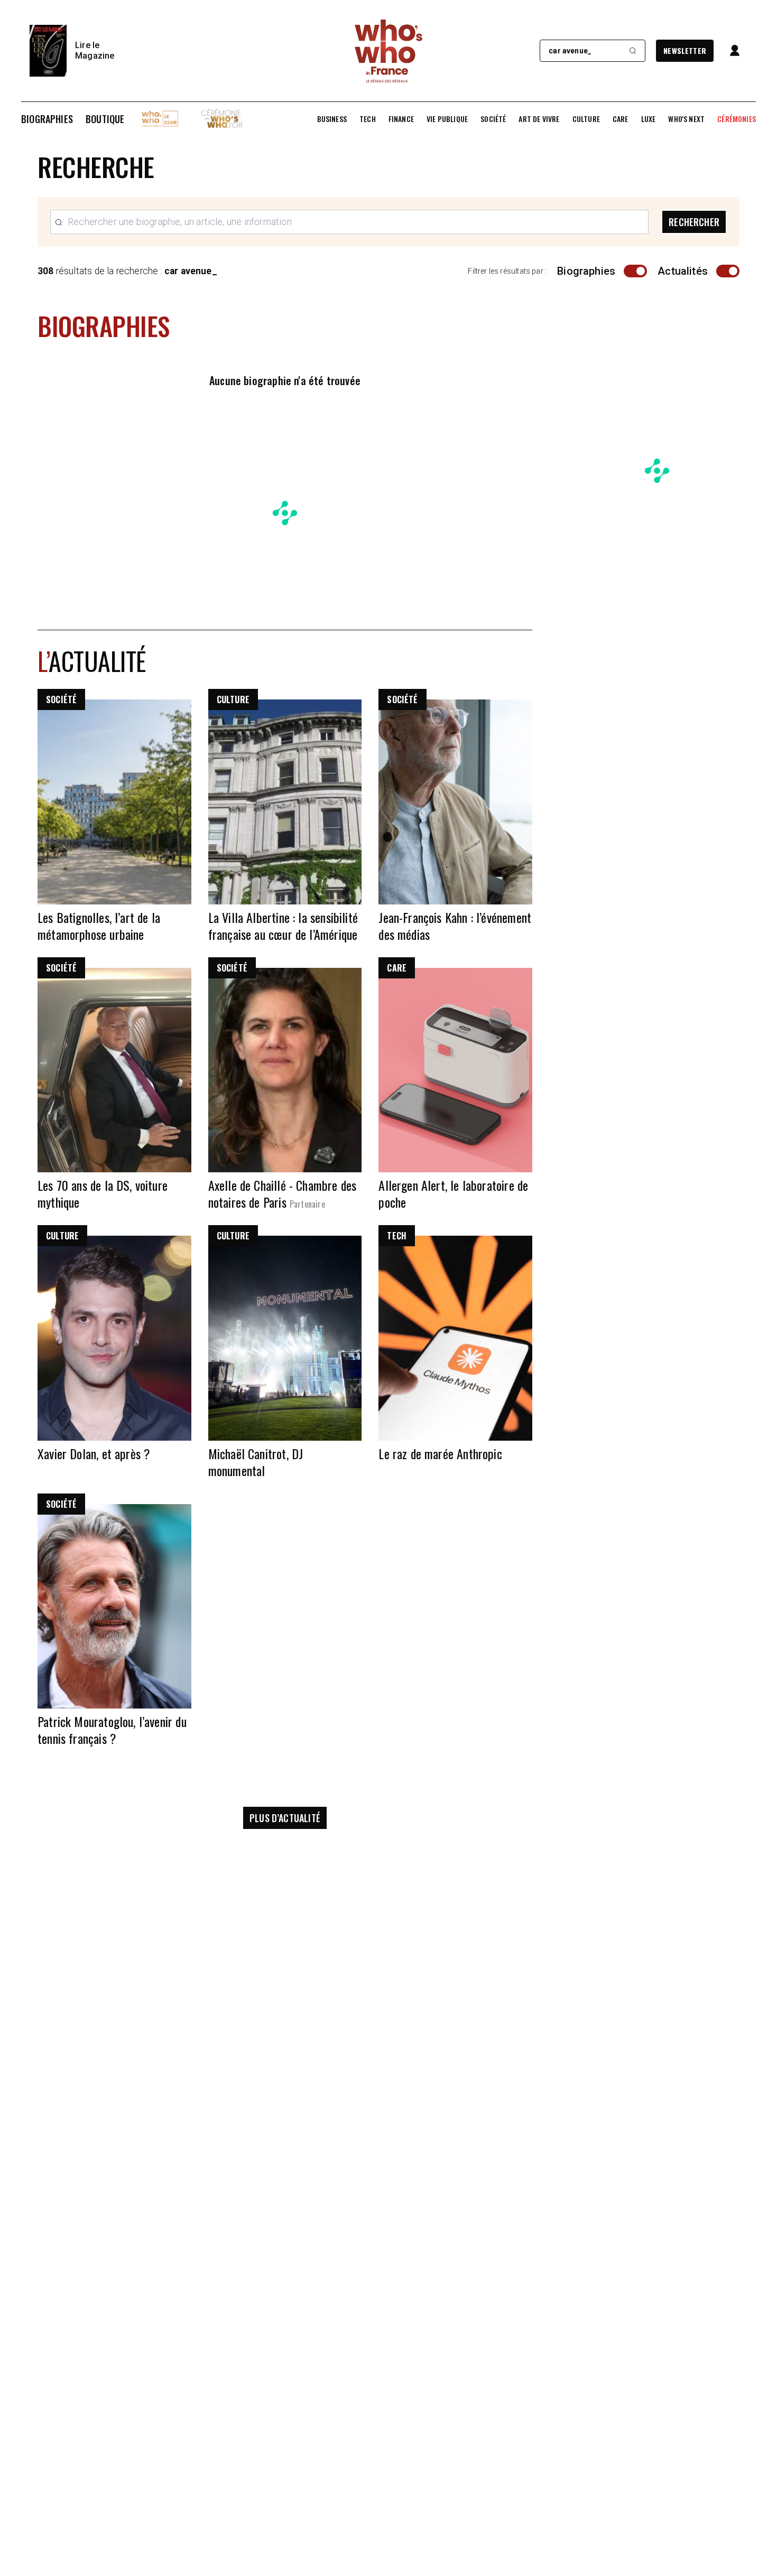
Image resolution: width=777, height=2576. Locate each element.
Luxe (649, 119)
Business (332, 119)
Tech (368, 119)
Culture (586, 119)
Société (493, 119)
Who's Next (686, 119)
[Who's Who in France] (388, 51)
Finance (401, 119)
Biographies (47, 119)
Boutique (105, 119)
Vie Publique (447, 119)
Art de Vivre (539, 119)
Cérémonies (737, 119)
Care (621, 119)
